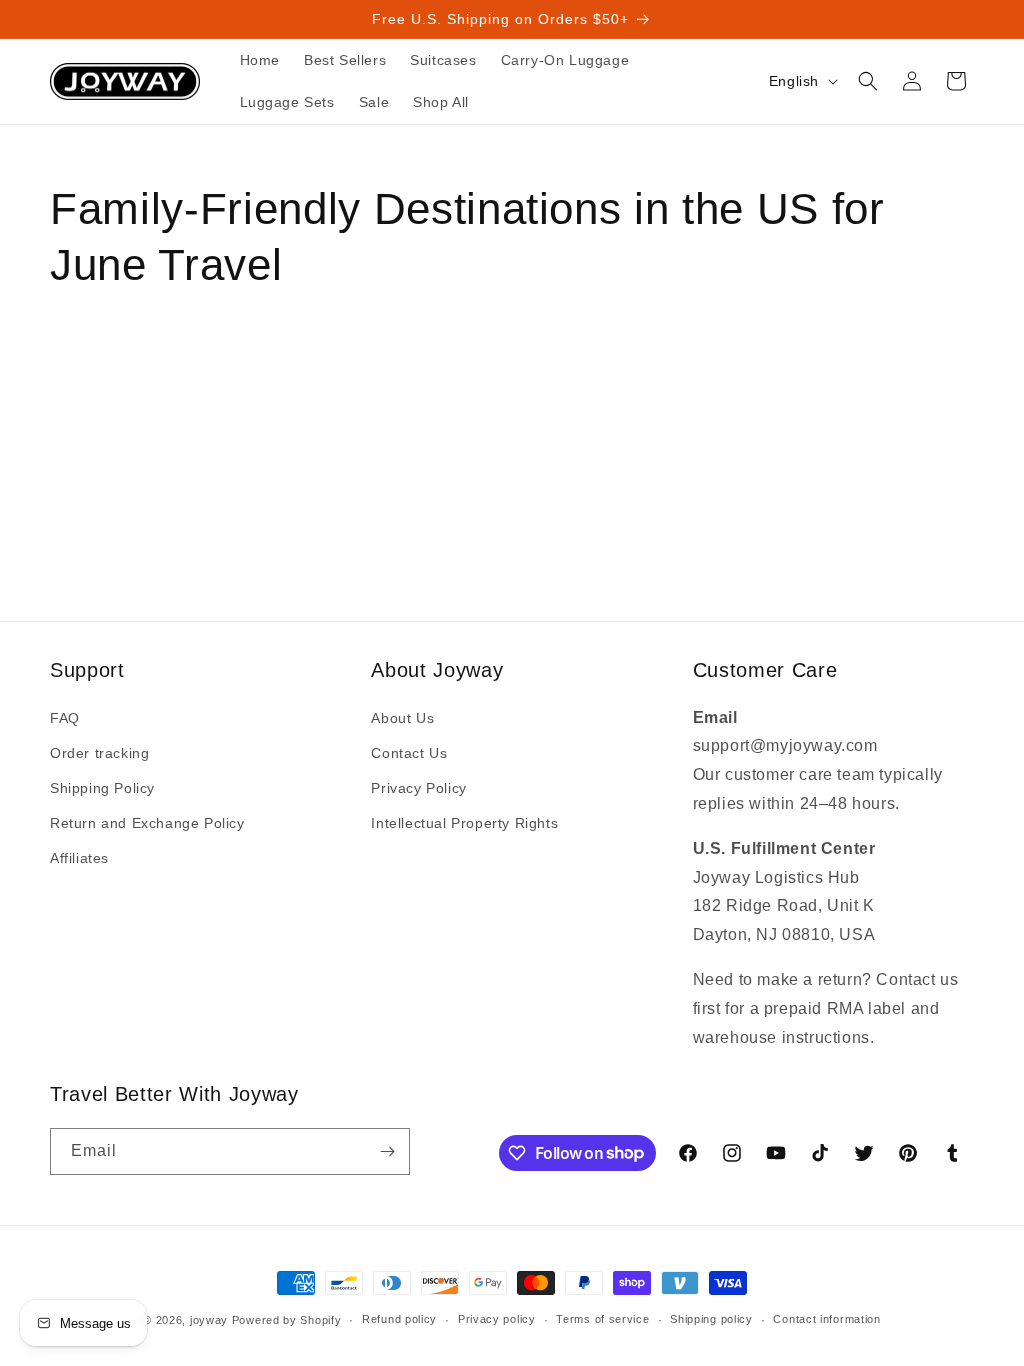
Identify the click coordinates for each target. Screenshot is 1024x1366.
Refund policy (399, 1319)
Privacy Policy (418, 788)
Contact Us (409, 753)
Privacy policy (497, 1319)
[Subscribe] (387, 1151)
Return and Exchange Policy (147, 823)
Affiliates (79, 858)
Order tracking (99, 753)
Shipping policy (711, 1319)
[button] (868, 81)
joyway (209, 1320)
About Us (402, 718)
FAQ (65, 718)
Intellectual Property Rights (464, 823)
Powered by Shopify (287, 1320)
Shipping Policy (102, 788)
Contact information (826, 1319)
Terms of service (602, 1319)
